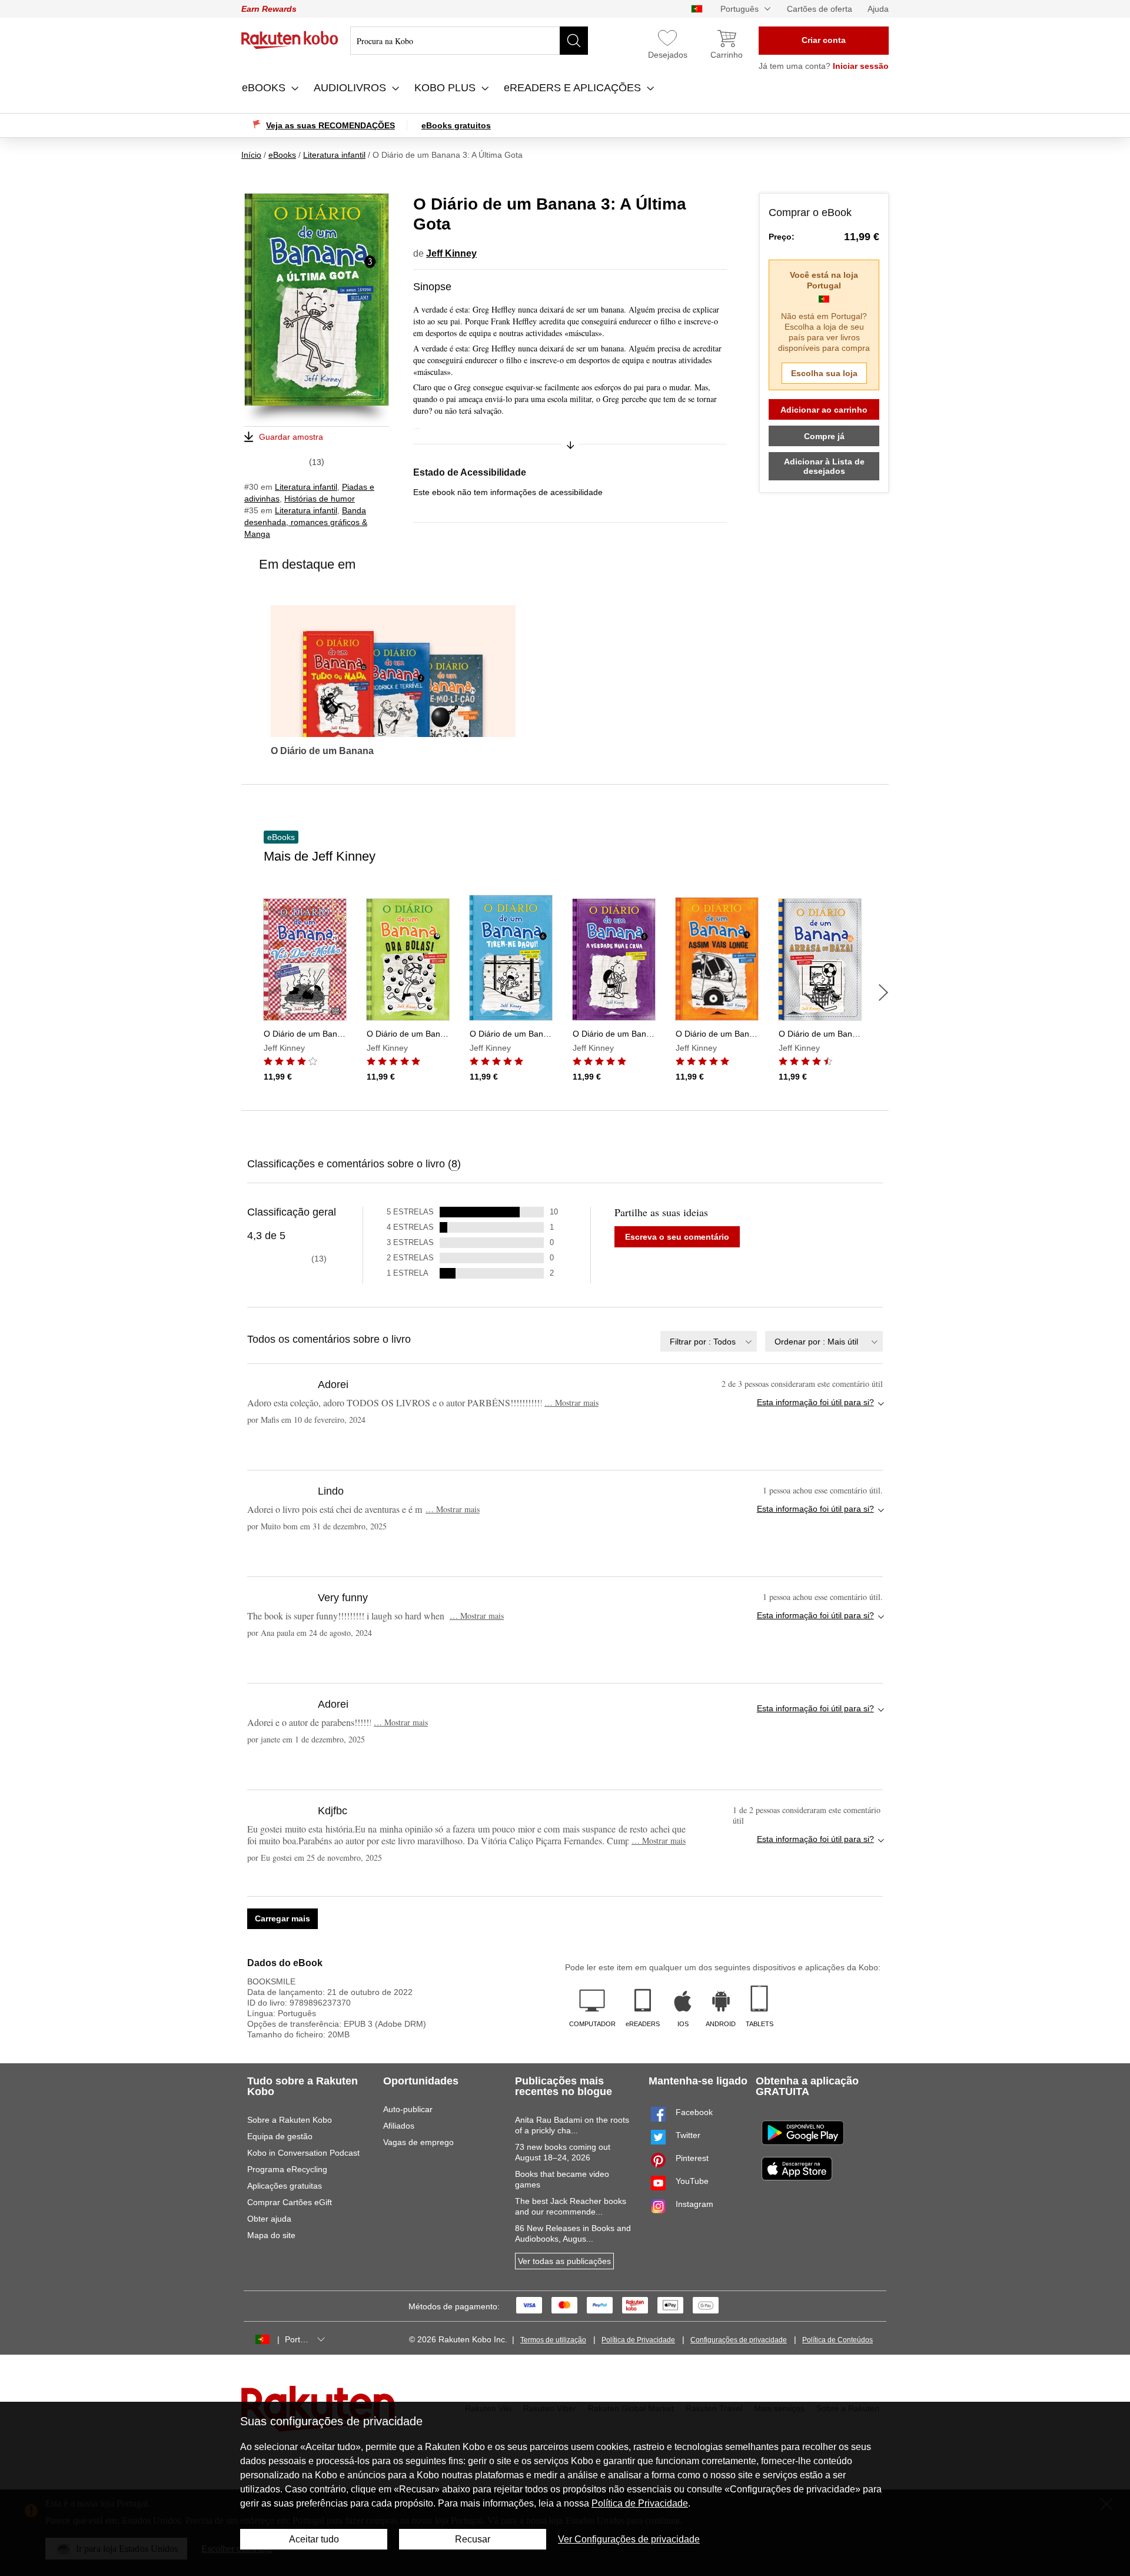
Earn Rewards (269, 9)
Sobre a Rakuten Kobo (290, 2120)
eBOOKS (265, 88)
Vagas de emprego (418, 2142)
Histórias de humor (320, 499)
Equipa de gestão (280, 2136)
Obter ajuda (269, 2219)
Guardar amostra (291, 437)
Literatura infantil (306, 487)
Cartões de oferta (820, 9)
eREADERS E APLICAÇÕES (574, 88)
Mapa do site (271, 2235)
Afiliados (399, 2126)
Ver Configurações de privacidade (629, 2539)
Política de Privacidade (638, 2340)
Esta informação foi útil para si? (815, 1402)
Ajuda (878, 9)
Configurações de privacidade (739, 2340)
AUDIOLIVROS (351, 88)
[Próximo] (883, 992)
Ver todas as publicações (564, 2261)
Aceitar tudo (314, 2539)
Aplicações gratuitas (285, 2186)
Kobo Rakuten (290, 40)
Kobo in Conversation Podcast (303, 2153)
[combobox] (709, 1341)
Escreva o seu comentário (677, 1237)
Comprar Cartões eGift (290, 2202)
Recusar (473, 2539)
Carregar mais (282, 1918)
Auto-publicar (408, 2109)
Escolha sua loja (824, 373)
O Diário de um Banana (322, 751)
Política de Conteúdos (837, 2340)
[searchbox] (469, 41)
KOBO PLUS (446, 88)
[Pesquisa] (574, 41)
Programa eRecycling (287, 2169)
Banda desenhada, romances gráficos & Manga (306, 522)
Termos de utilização (553, 2340)
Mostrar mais (571, 1402)
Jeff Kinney (451, 253)
